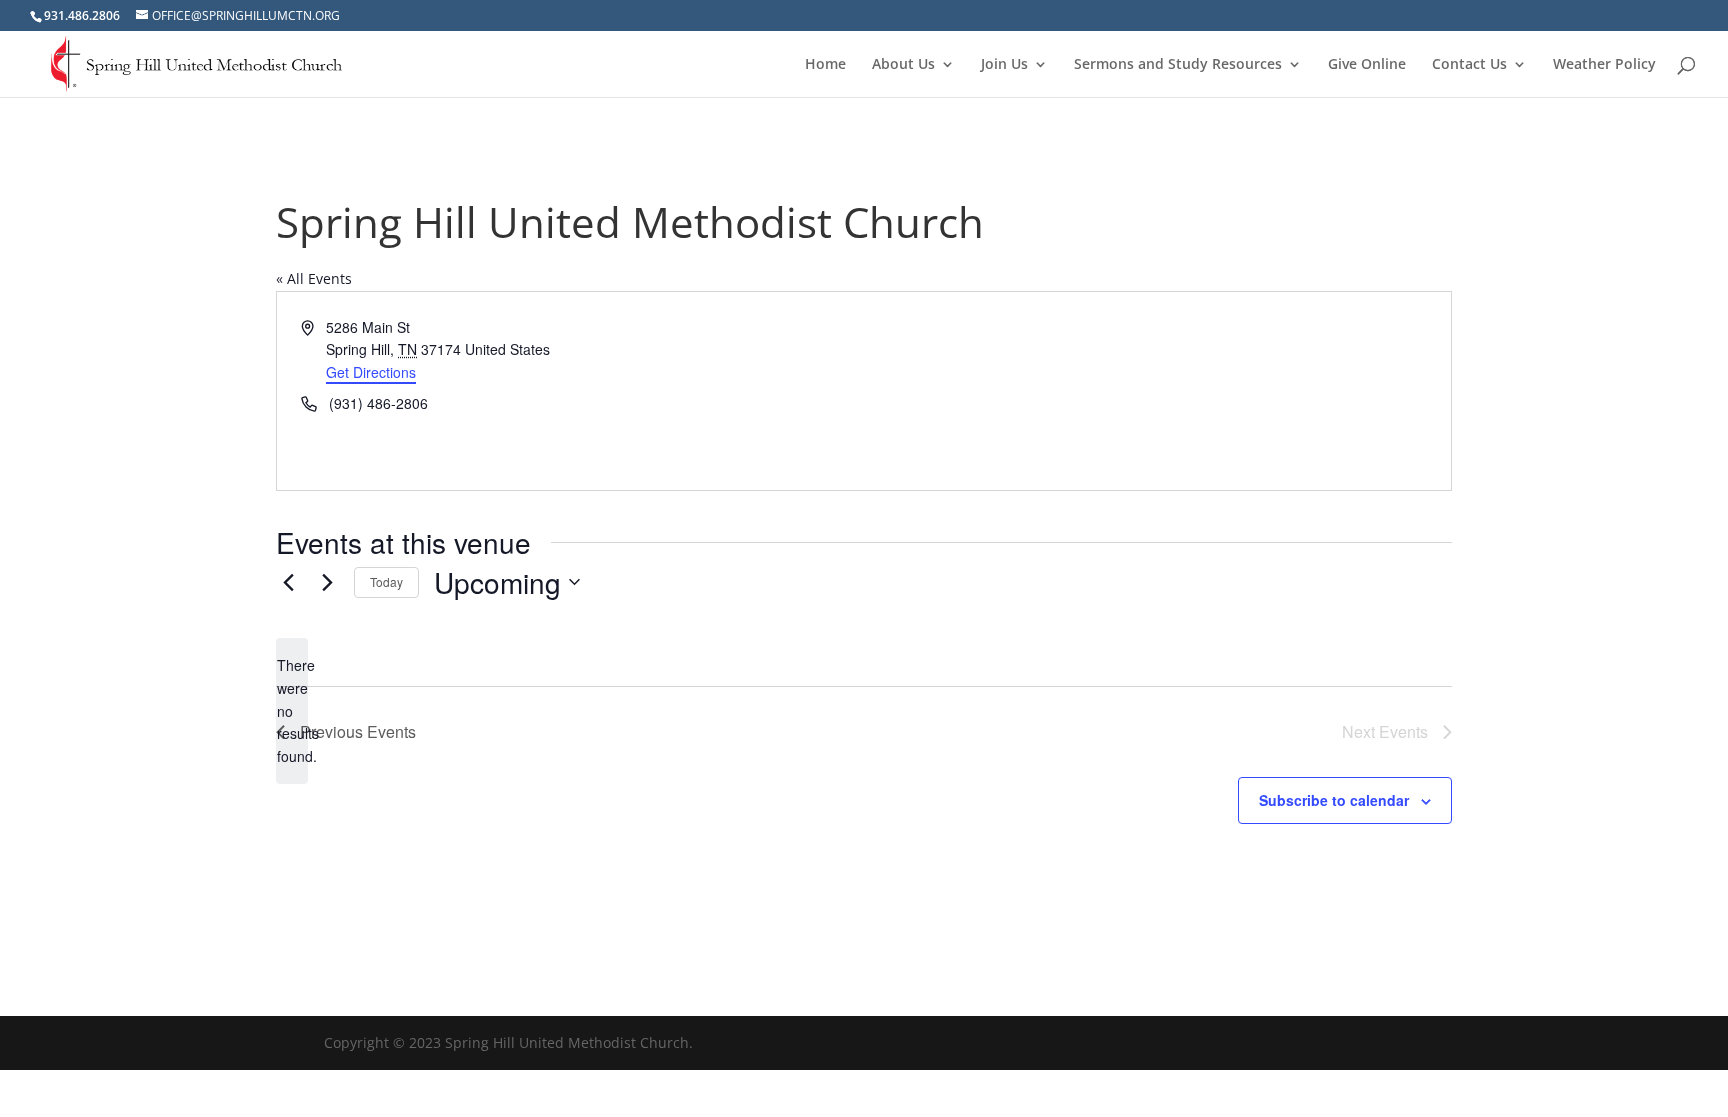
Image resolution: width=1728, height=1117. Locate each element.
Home (825, 65)
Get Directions (371, 372)
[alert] (292, 710)
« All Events (314, 278)
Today (386, 581)
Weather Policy (1604, 65)
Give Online (1367, 65)
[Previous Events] (288, 582)
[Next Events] (327, 582)
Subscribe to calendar (1334, 800)
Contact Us (1469, 65)
